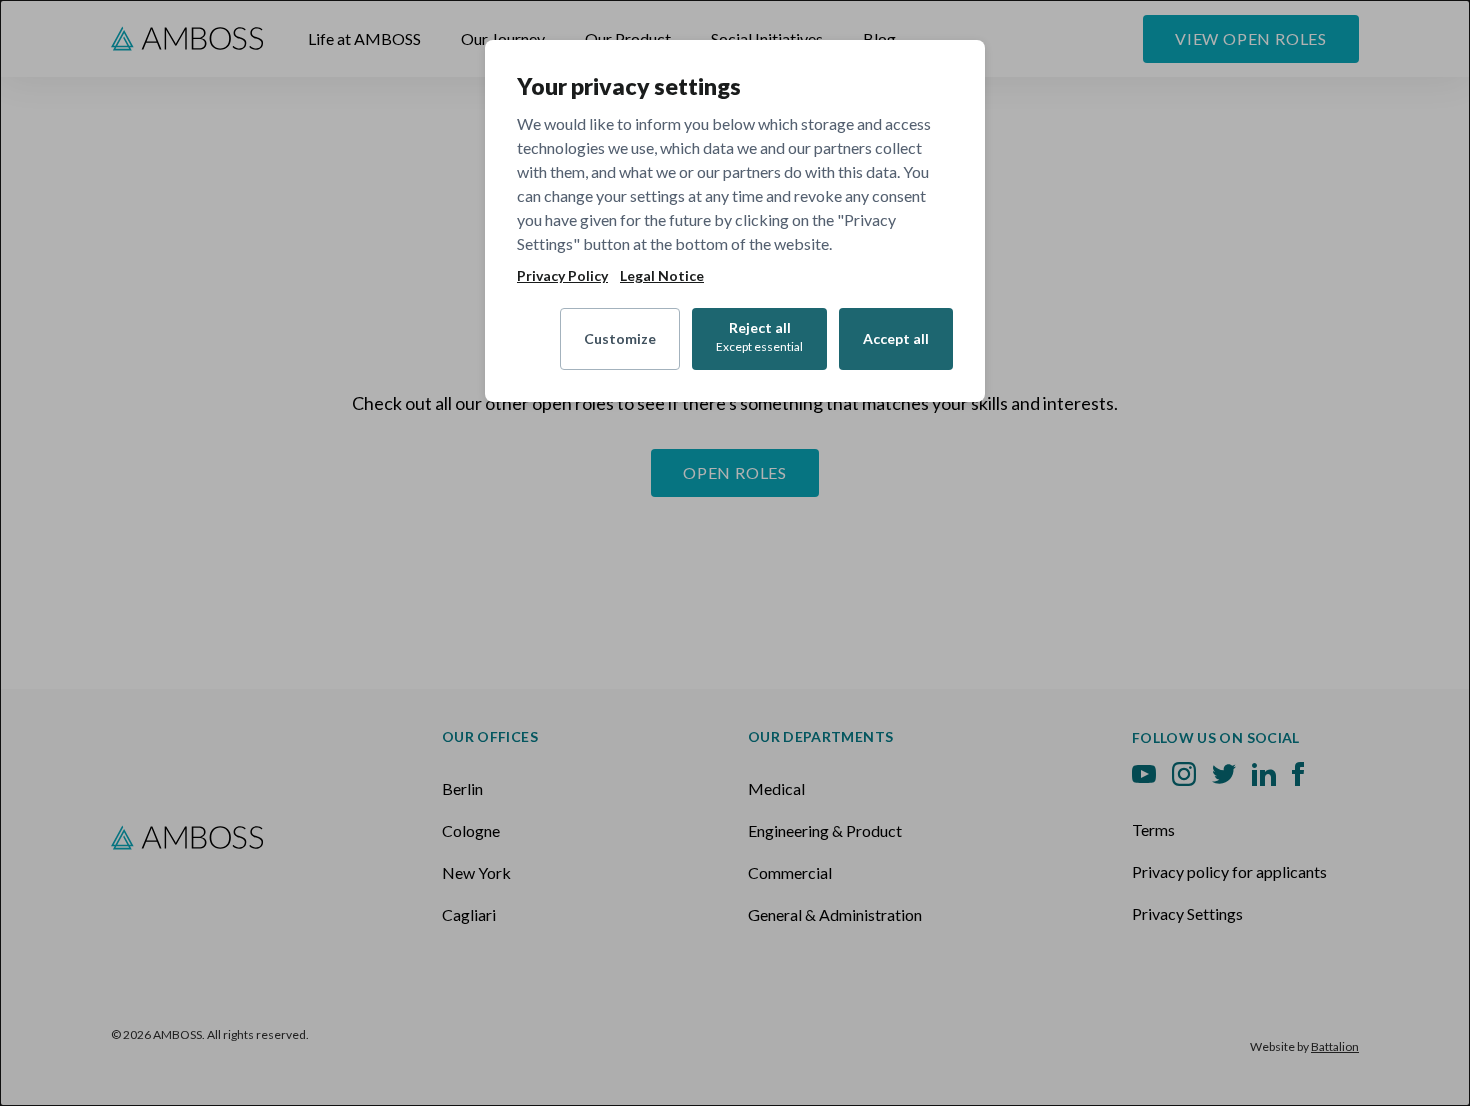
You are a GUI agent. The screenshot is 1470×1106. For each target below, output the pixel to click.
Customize (620, 338)
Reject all (759, 336)
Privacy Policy (562, 276)
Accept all (896, 338)
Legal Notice (662, 276)
